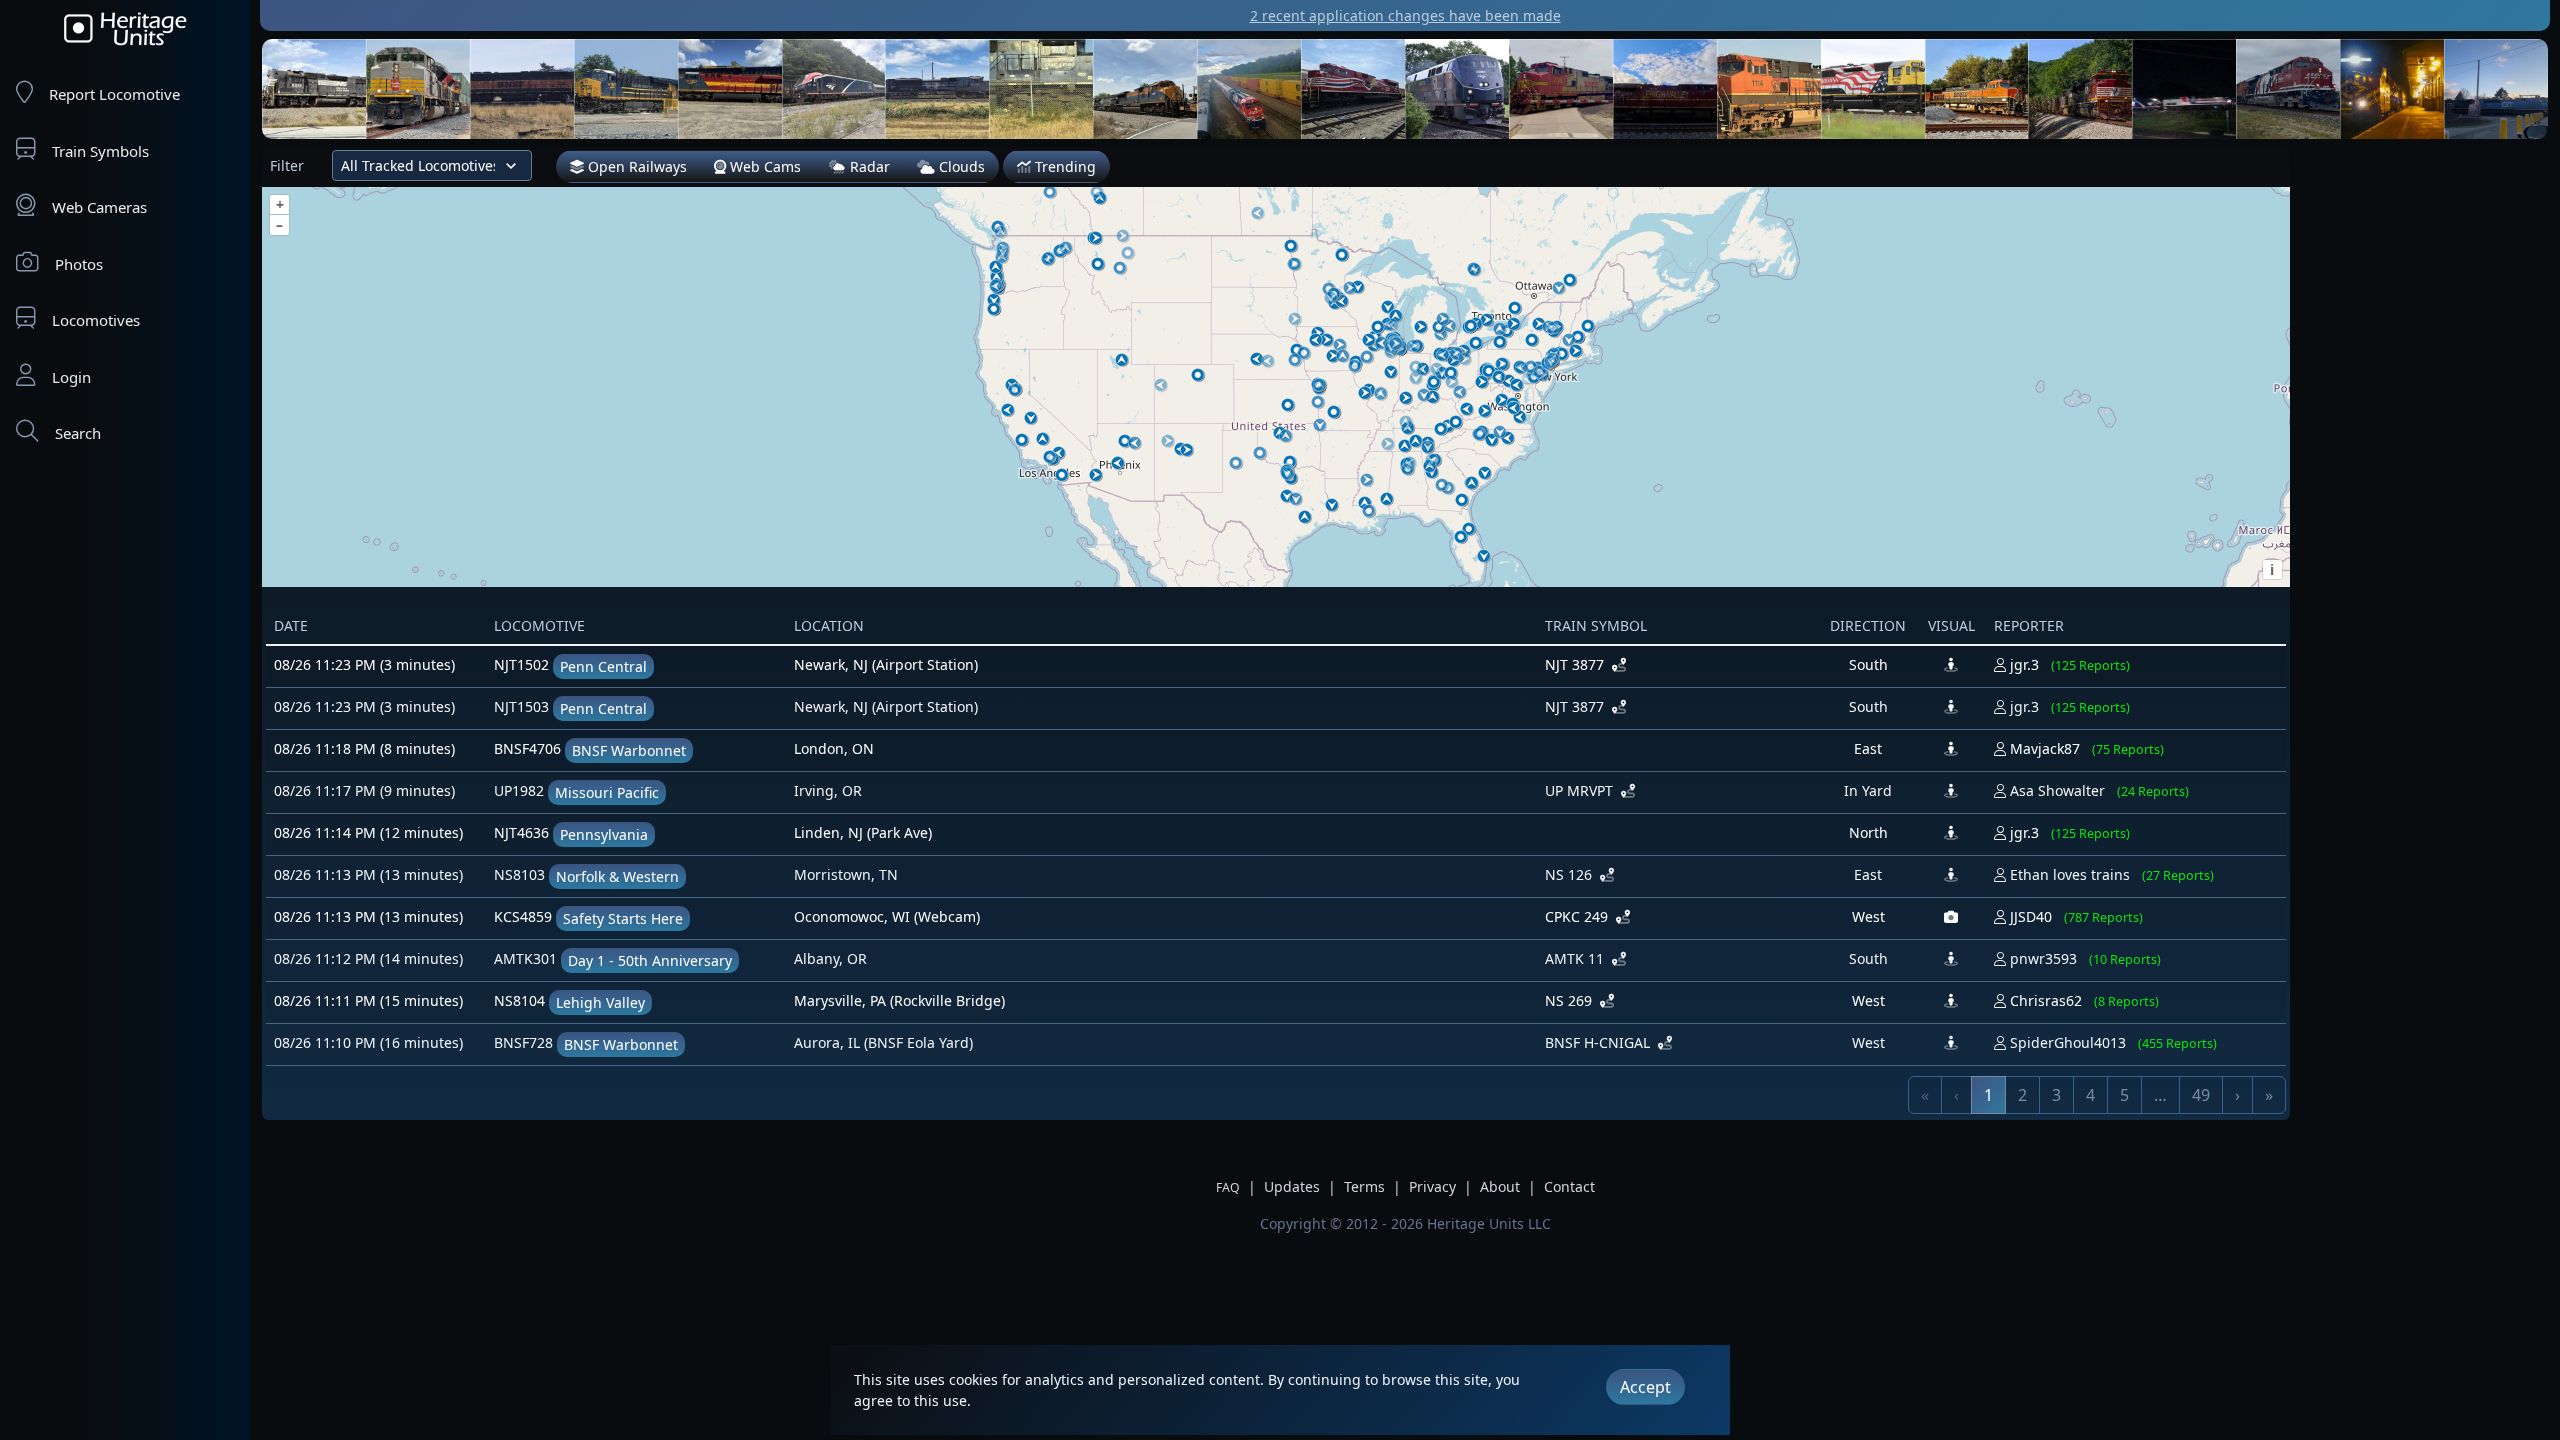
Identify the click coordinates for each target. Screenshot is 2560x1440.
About (1500, 1186)
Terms (1364, 1186)
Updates (1292, 1186)
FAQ (1228, 1187)
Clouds (960, 166)
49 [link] (2201, 1095)
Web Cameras (99, 207)
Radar (868, 166)
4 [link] (2090, 1095)
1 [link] (1988, 1095)
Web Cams (763, 166)
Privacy (1432, 1186)
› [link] (2237, 1095)
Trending (1063, 166)
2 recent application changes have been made (1405, 15)
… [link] (2160, 1095)
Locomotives (96, 320)
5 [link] (2124, 1095)
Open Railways (635, 166)
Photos (79, 264)
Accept (1645, 1387)
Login (71, 377)
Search (78, 433)
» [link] (2269, 1095)
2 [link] (2022, 1095)
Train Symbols (100, 151)
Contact (1569, 1186)
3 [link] (2056, 1095)
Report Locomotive (114, 94)
